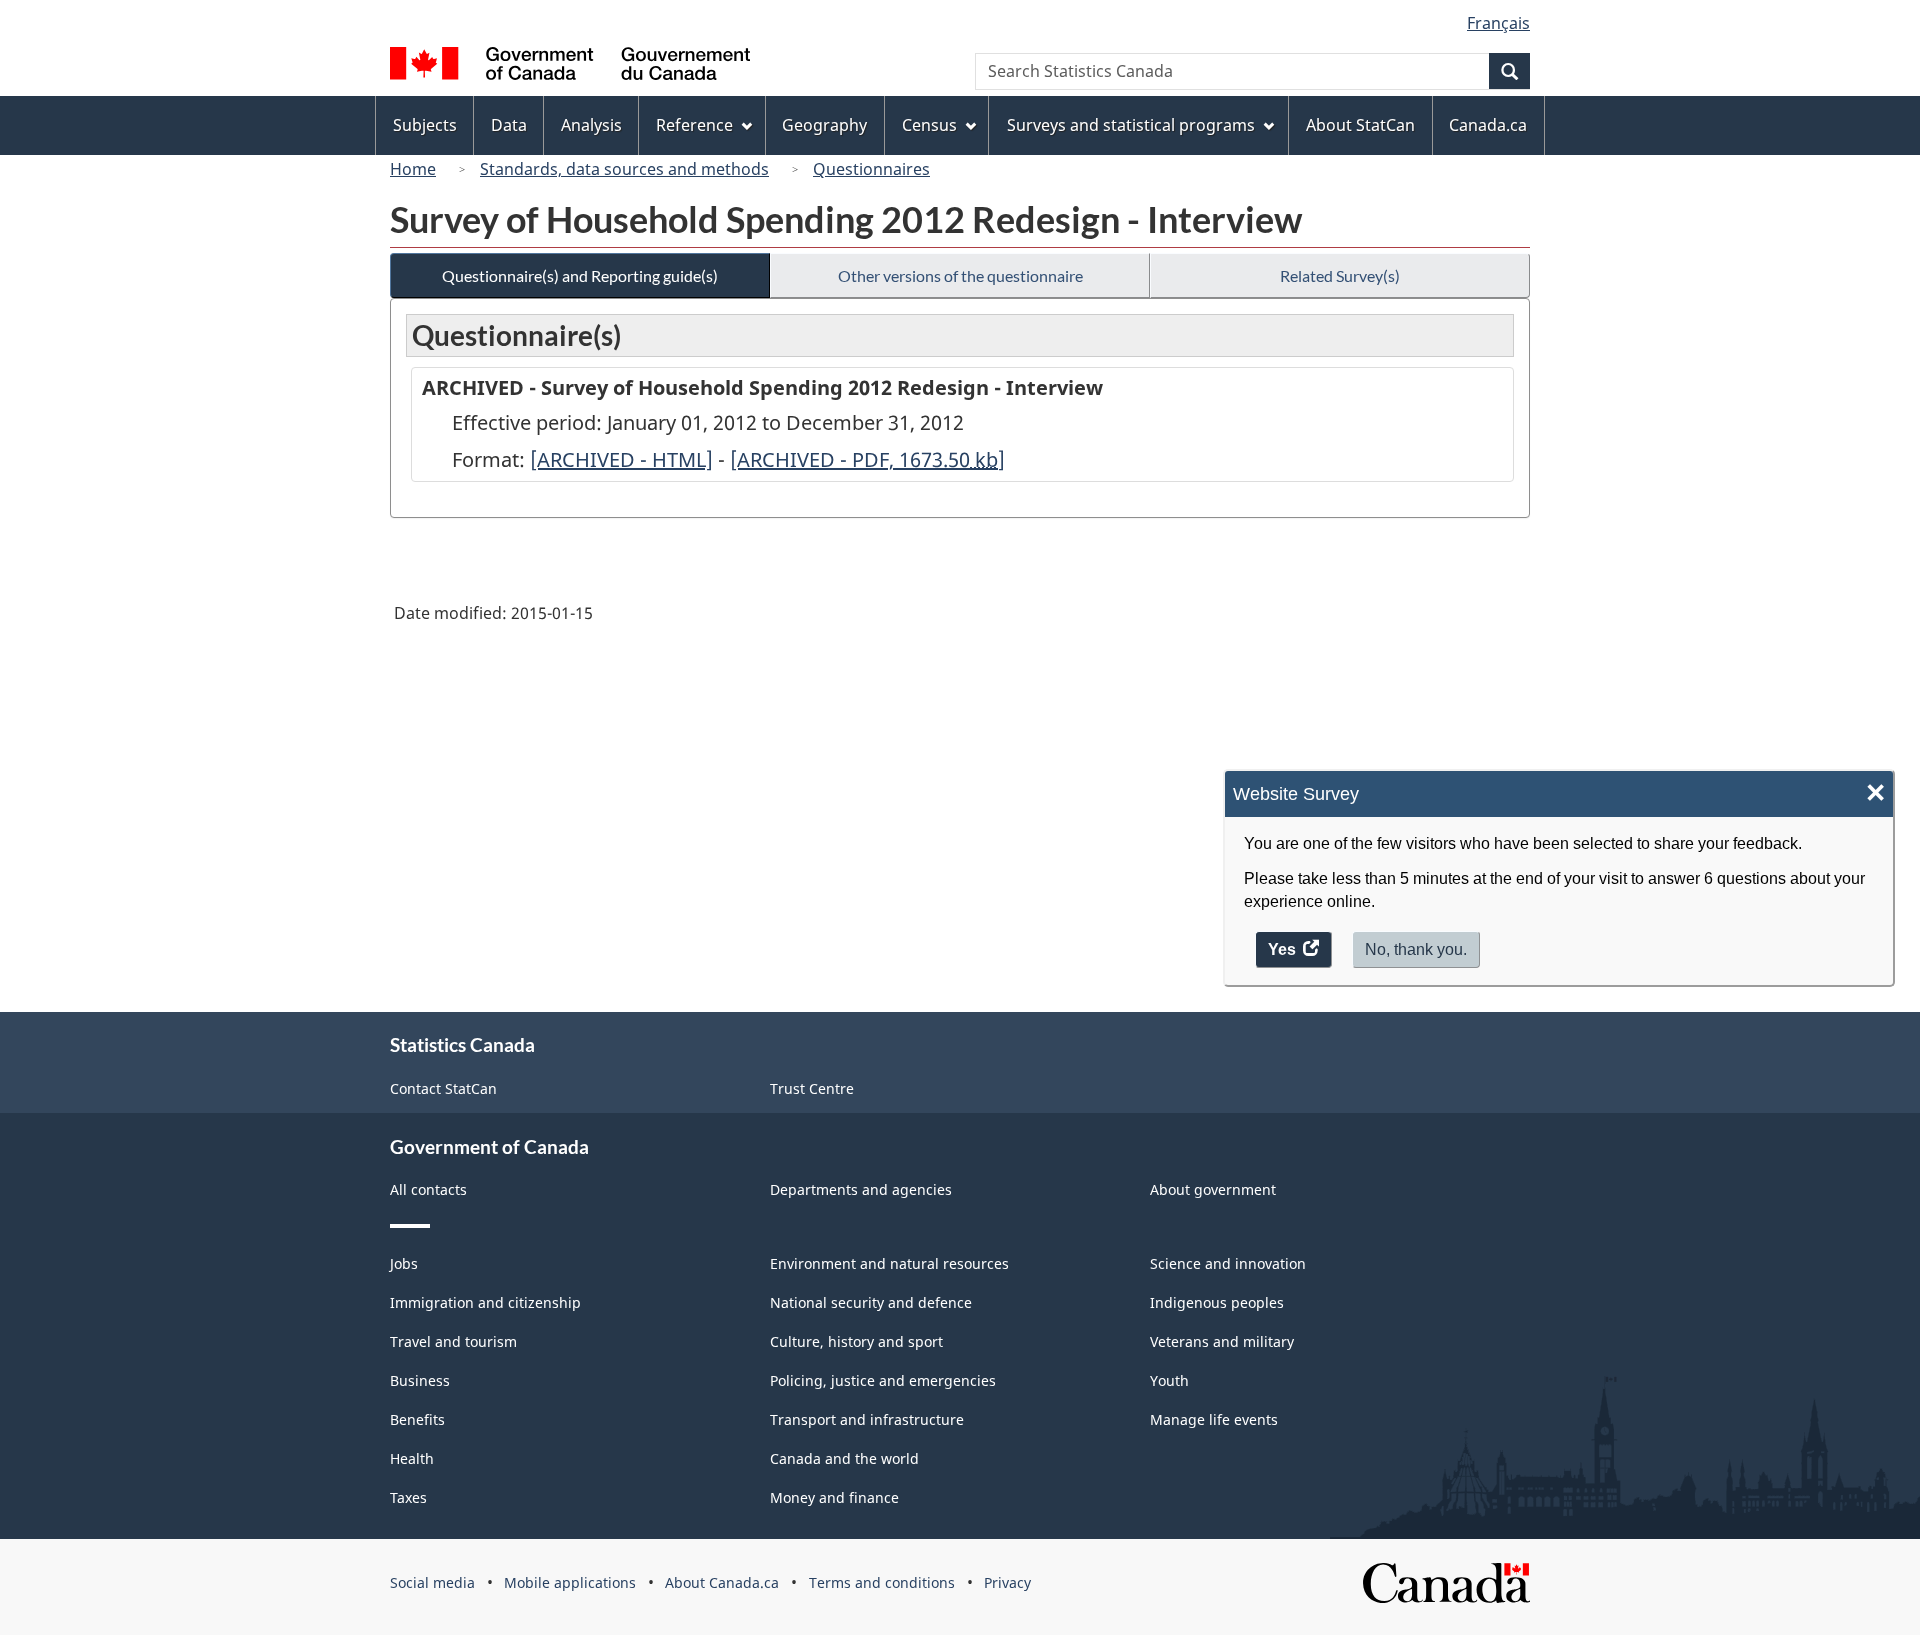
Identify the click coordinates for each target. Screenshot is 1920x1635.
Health (412, 1458)
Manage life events (1214, 1419)
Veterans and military (1222, 1341)
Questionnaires (871, 169)
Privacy (1007, 1582)
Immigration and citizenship (485, 1302)
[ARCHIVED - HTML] (621, 459)
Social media (432, 1582)
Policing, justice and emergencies (883, 1380)
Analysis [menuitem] (591, 125)
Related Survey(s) (1340, 275)
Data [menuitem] (509, 125)
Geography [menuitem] (824, 125)
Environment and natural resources (889, 1263)
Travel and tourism (453, 1341)
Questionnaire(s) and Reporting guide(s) (580, 275)
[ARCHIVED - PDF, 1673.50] (867, 459)
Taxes (408, 1497)
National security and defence (871, 1302)
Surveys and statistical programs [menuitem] (1131, 125)
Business (420, 1380)
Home (413, 169)
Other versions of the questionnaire (960, 275)
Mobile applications (570, 1582)
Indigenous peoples (1217, 1302)
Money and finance (834, 1497)
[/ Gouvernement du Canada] (570, 66)
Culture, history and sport (856, 1341)
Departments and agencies (861, 1189)
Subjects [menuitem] (425, 125)
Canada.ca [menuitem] (1488, 125)
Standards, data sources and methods (624, 169)
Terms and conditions (882, 1582)
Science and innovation (1228, 1263)
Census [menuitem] (929, 125)
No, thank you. (1416, 949)
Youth (1169, 1380)
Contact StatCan (443, 1088)
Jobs (404, 1263)
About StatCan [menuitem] (1360, 125)
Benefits (417, 1419)
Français (1498, 23)
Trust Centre (812, 1088)
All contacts (428, 1189)
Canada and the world (844, 1458)
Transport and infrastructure (867, 1419)
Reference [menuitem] (694, 125)
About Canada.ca (722, 1582)
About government (1213, 1189)
